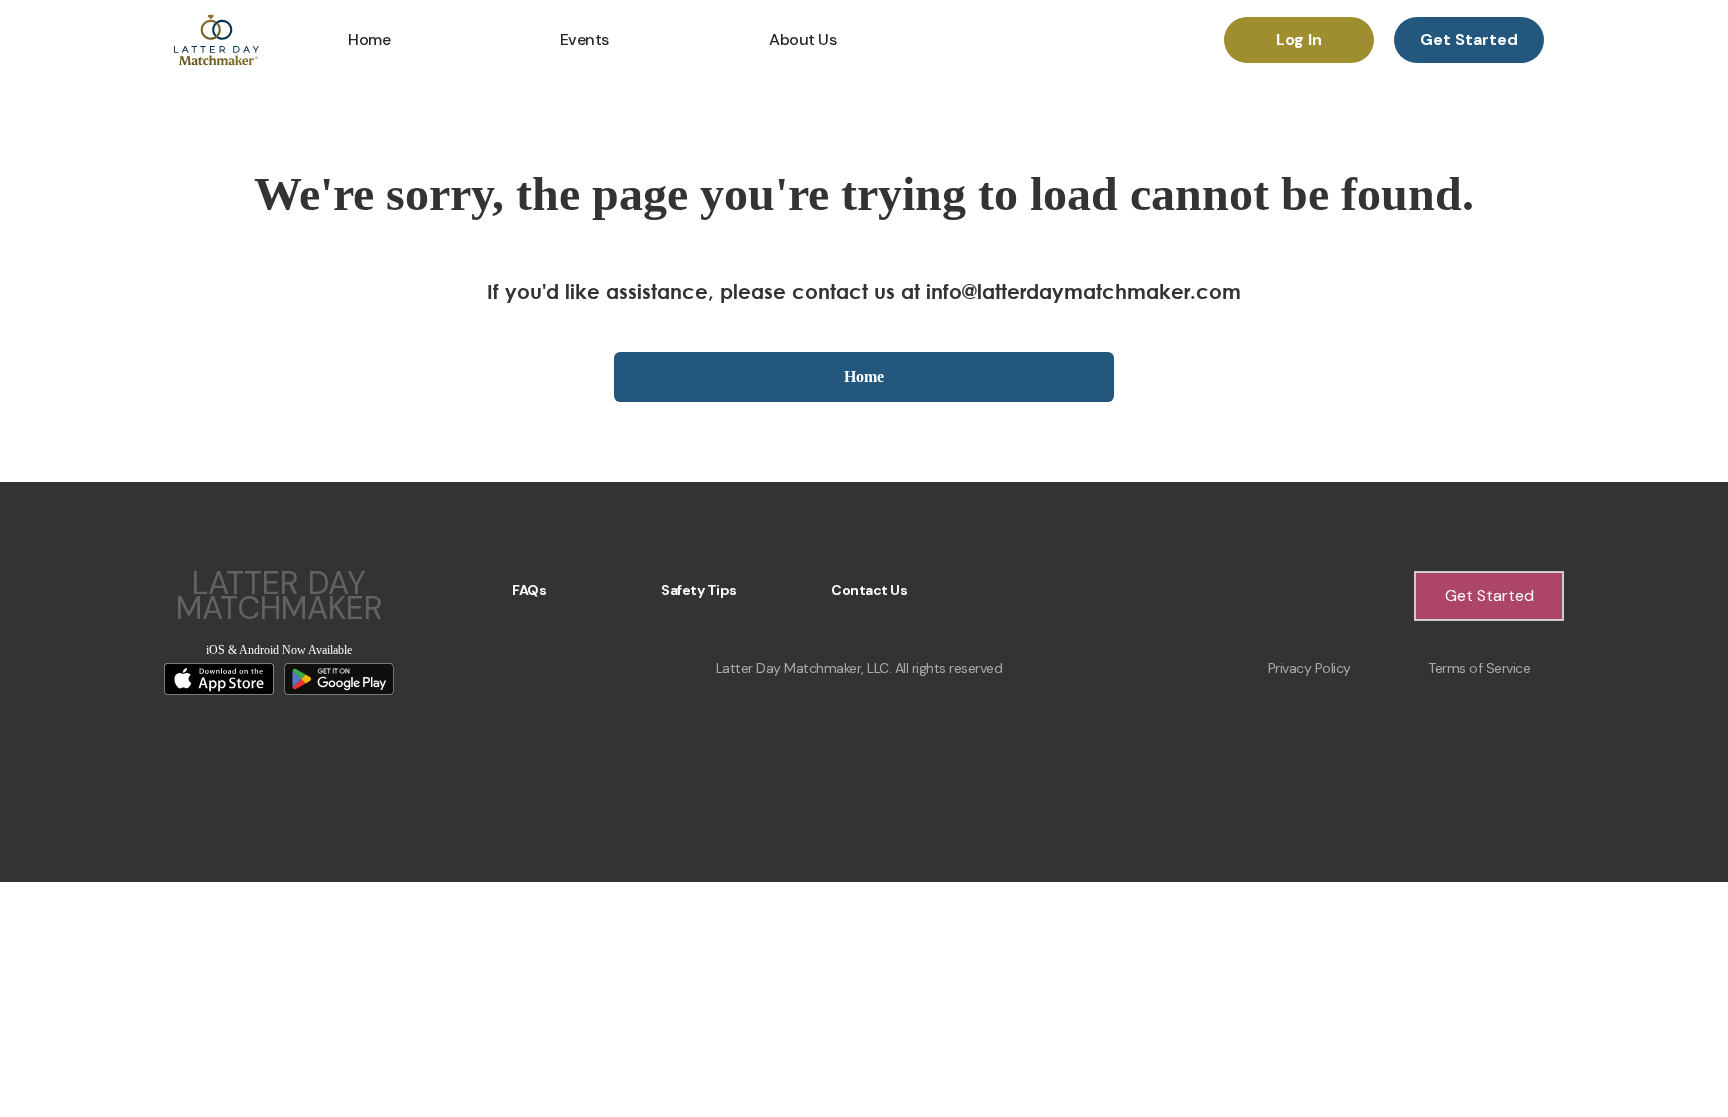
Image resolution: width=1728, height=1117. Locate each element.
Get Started (1469, 39)
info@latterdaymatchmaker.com (1083, 291)
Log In (1299, 39)
